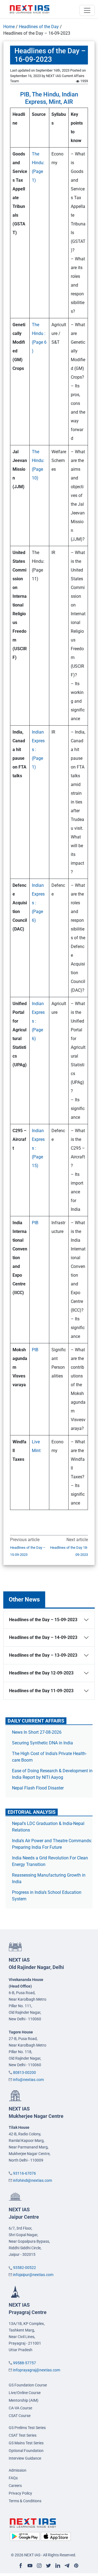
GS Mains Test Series (26, 2443)
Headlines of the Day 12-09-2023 (41, 1673)
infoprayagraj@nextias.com (37, 2370)
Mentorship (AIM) (24, 2400)
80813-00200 (24, 2072)
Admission (18, 2470)
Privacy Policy (20, 2493)
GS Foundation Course (28, 2385)
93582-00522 (24, 2268)
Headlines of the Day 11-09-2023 (41, 1691)
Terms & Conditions (25, 2501)
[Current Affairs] (30, 9)
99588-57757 (24, 2363)
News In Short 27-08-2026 (37, 1732)
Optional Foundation (26, 2451)
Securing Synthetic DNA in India (42, 1743)
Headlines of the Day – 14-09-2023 (43, 1637)
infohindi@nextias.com (33, 2180)
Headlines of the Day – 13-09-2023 (43, 1655)
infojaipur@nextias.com (33, 2275)
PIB (35, 1223)
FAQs (13, 2478)
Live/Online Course (25, 2393)
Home (9, 27)
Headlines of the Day (39, 27)
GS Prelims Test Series (27, 2428)
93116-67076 (24, 2173)
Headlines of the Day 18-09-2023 (69, 1551)
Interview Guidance (25, 2458)
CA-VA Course (20, 2408)
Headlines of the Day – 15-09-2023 (28, 1551)
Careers (15, 2486)
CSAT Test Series (23, 2435)
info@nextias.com (28, 2080)
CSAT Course (20, 2416)
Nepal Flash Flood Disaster (38, 1788)
